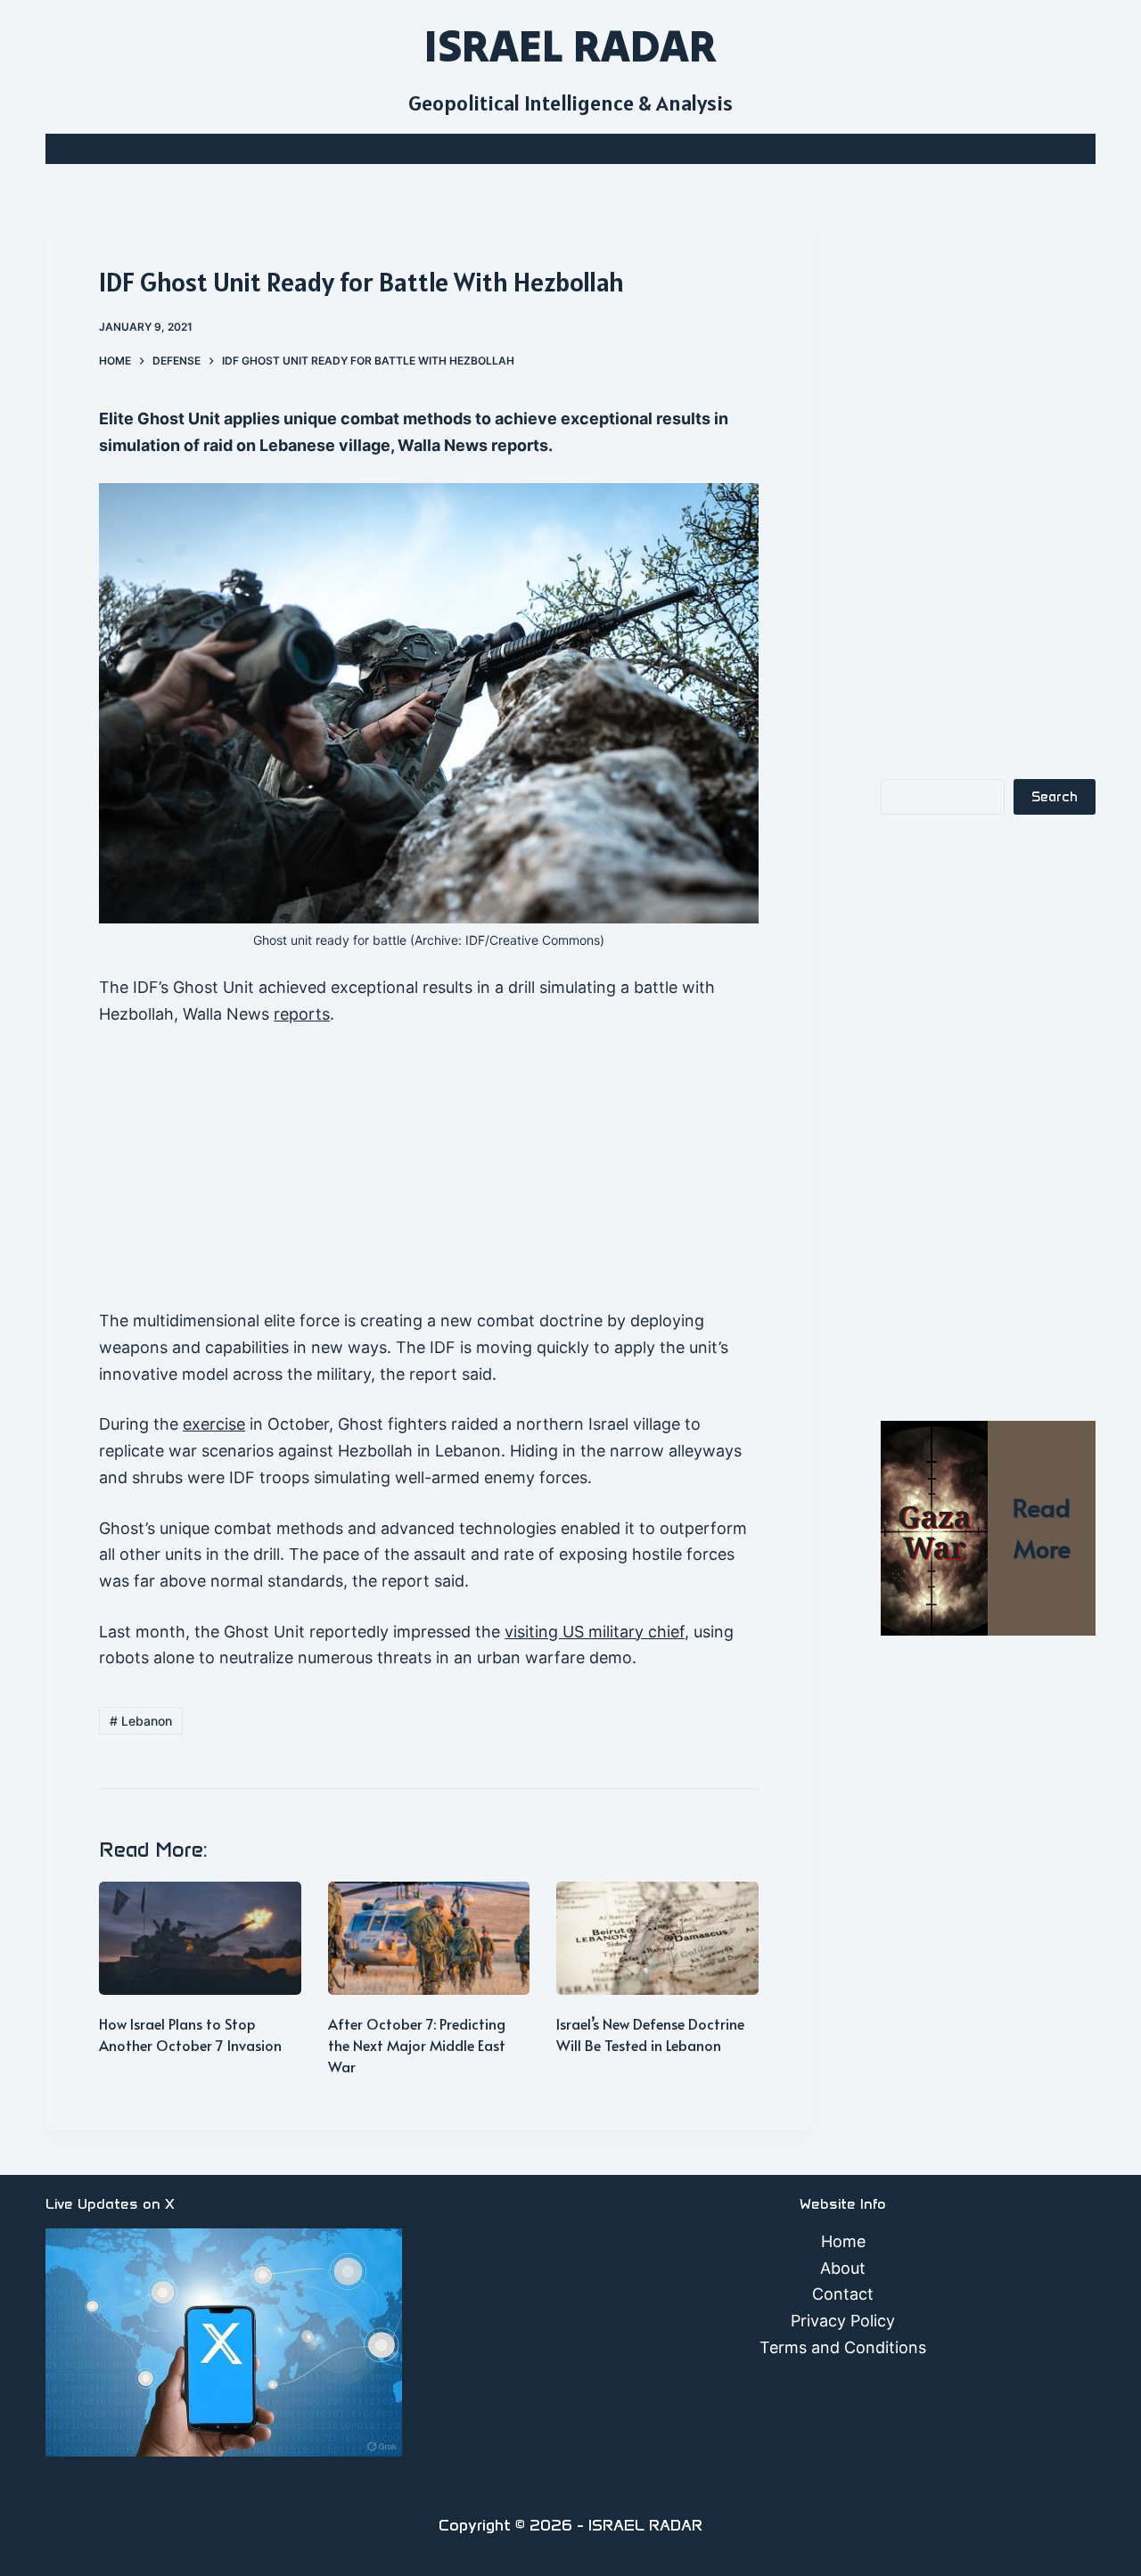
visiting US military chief (595, 1632)
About (843, 2268)
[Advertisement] (429, 1176)
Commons (571, 940)
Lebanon (141, 1721)
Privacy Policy (843, 2321)
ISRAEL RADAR (570, 45)
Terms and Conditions (843, 2347)
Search (1055, 797)
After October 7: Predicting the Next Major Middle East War (417, 2045)
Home (843, 2241)
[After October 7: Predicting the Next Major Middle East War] (429, 1938)
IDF (475, 940)
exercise (214, 1424)
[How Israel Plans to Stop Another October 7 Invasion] (200, 1938)
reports (302, 1014)
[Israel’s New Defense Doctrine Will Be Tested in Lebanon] (657, 1938)
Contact (843, 2294)
